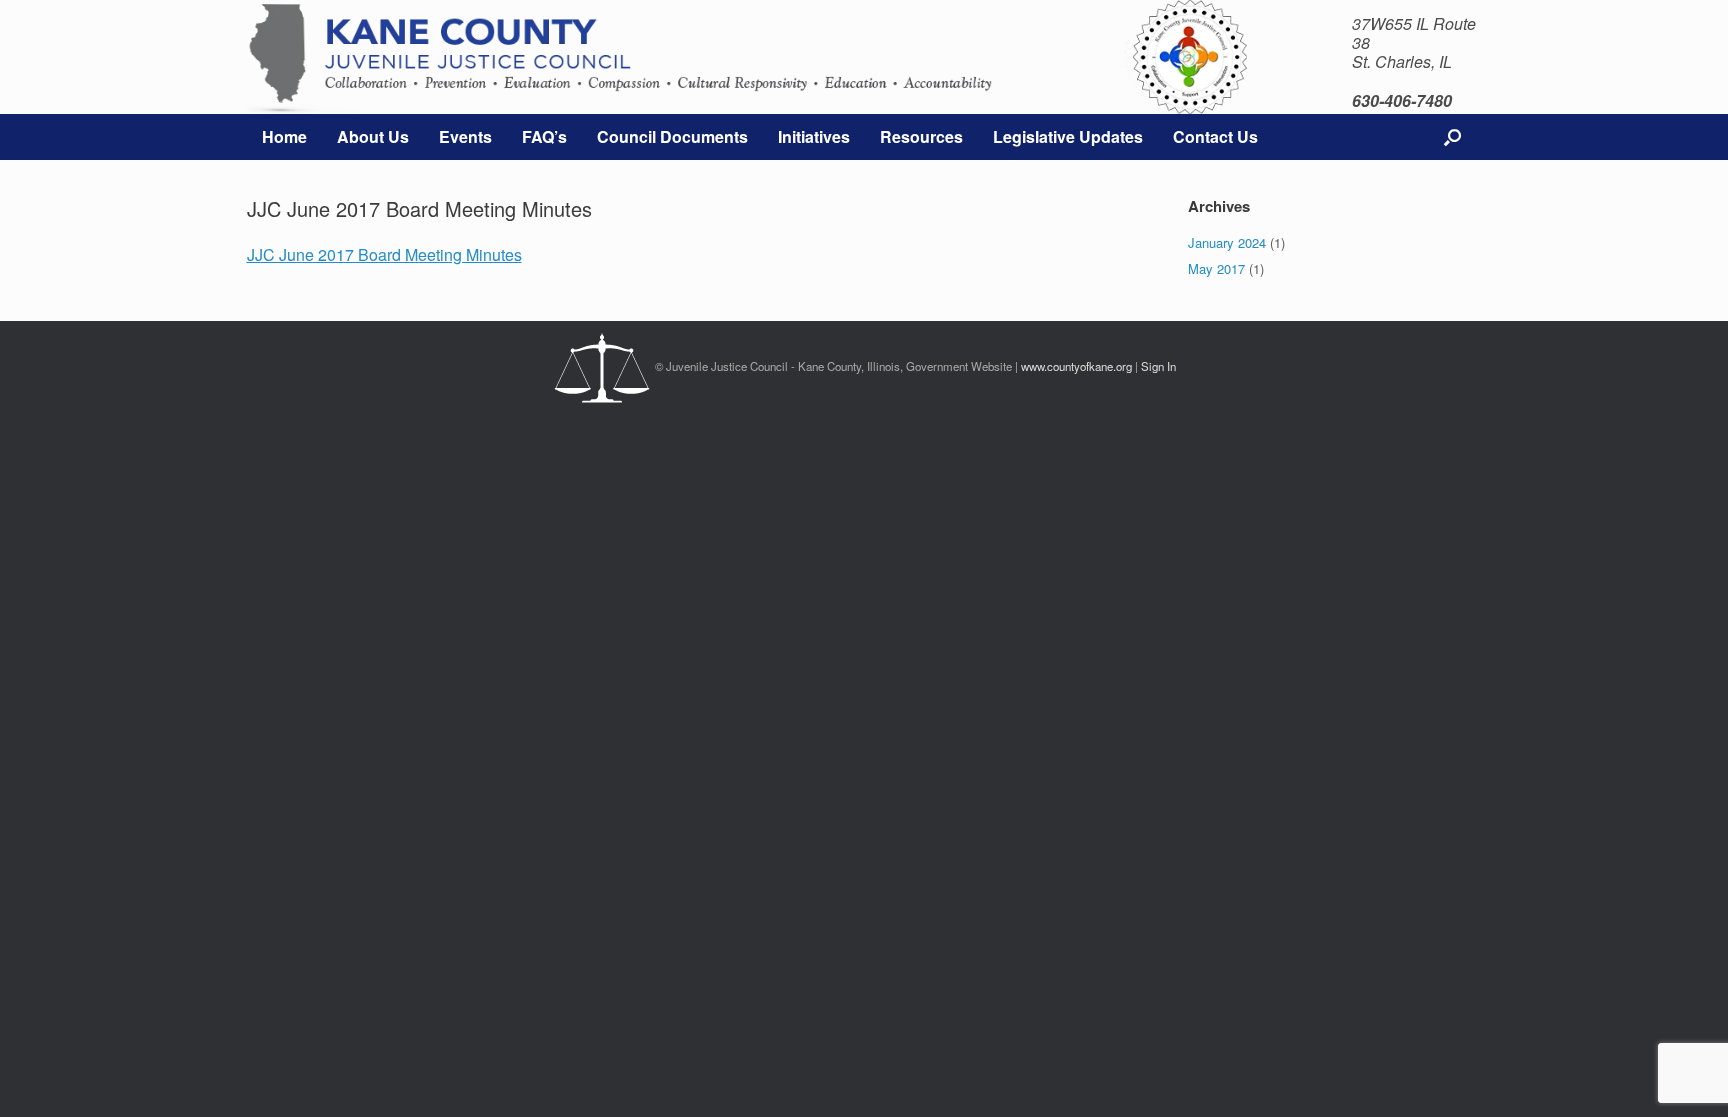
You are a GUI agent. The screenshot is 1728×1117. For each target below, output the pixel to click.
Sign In (1158, 366)
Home (284, 136)
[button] (1452, 137)
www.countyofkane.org (1076, 366)
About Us (373, 136)
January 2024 (1227, 242)
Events (465, 136)
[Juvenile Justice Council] (709, 57)
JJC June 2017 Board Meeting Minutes (384, 254)
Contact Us (1215, 136)
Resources (921, 136)
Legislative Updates (1068, 136)
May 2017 (1216, 268)
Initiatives (814, 136)
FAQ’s (544, 136)
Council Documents (672, 136)
